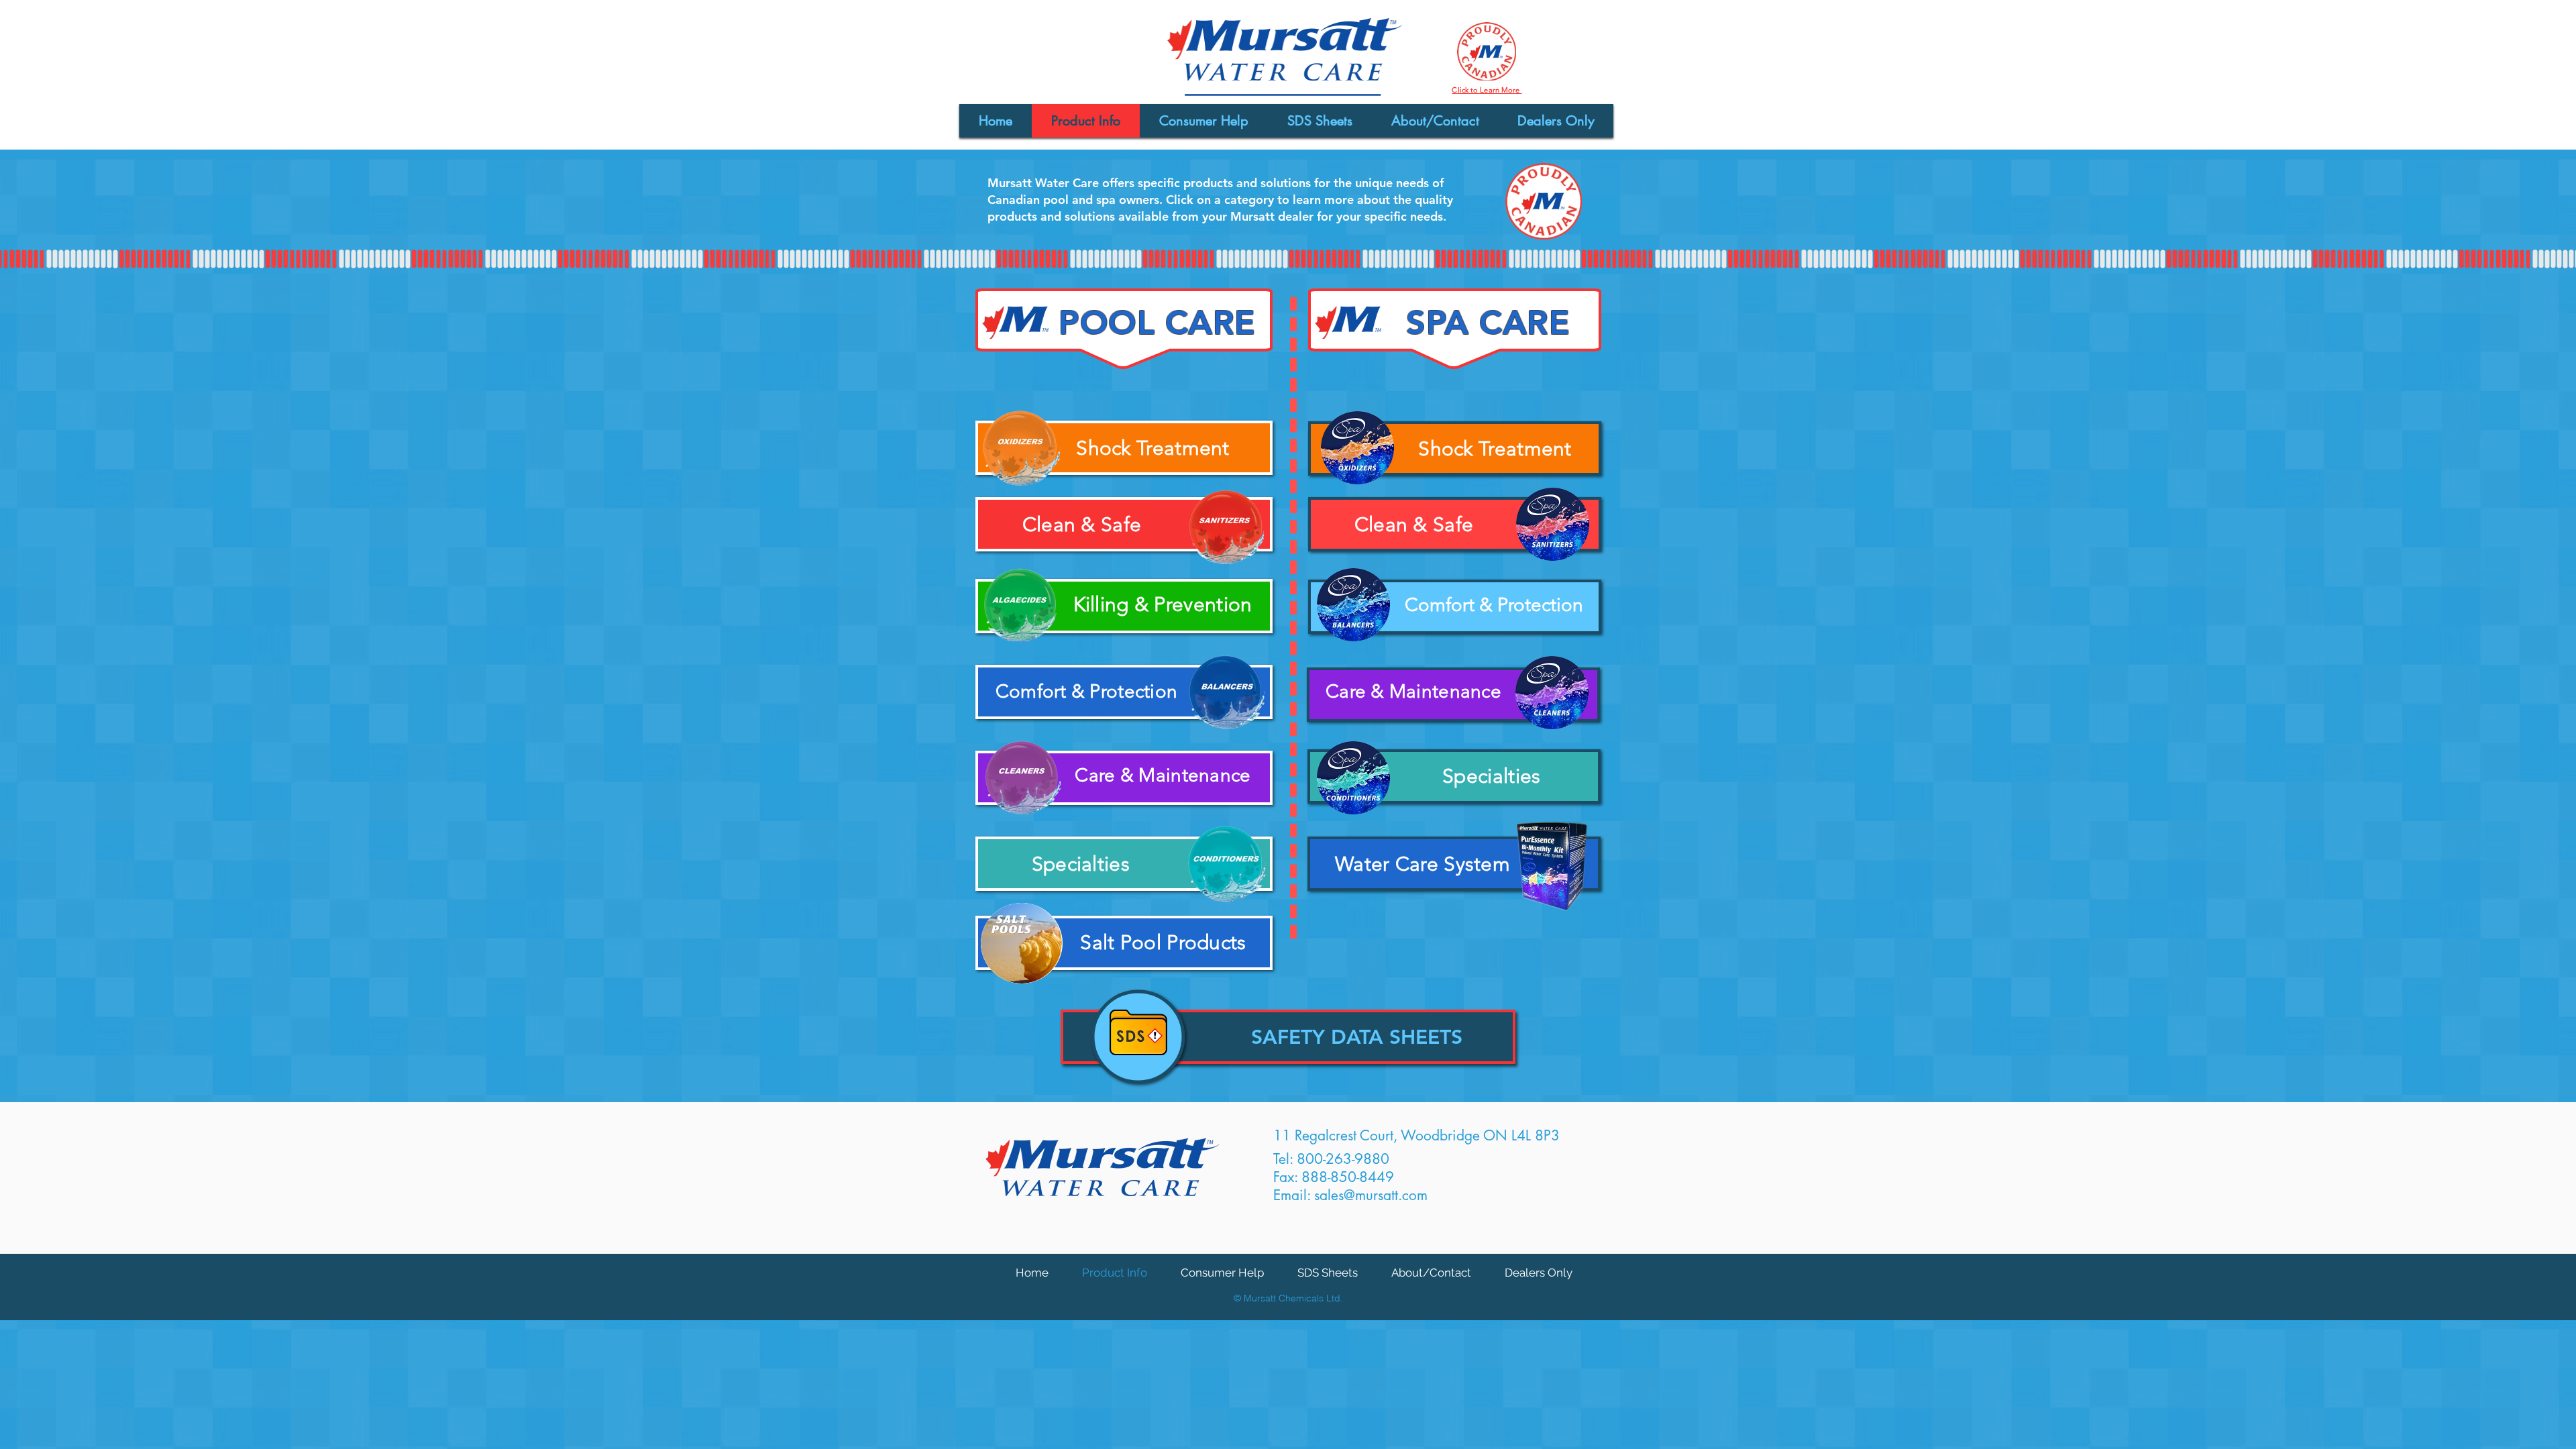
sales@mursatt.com (1371, 1195)
